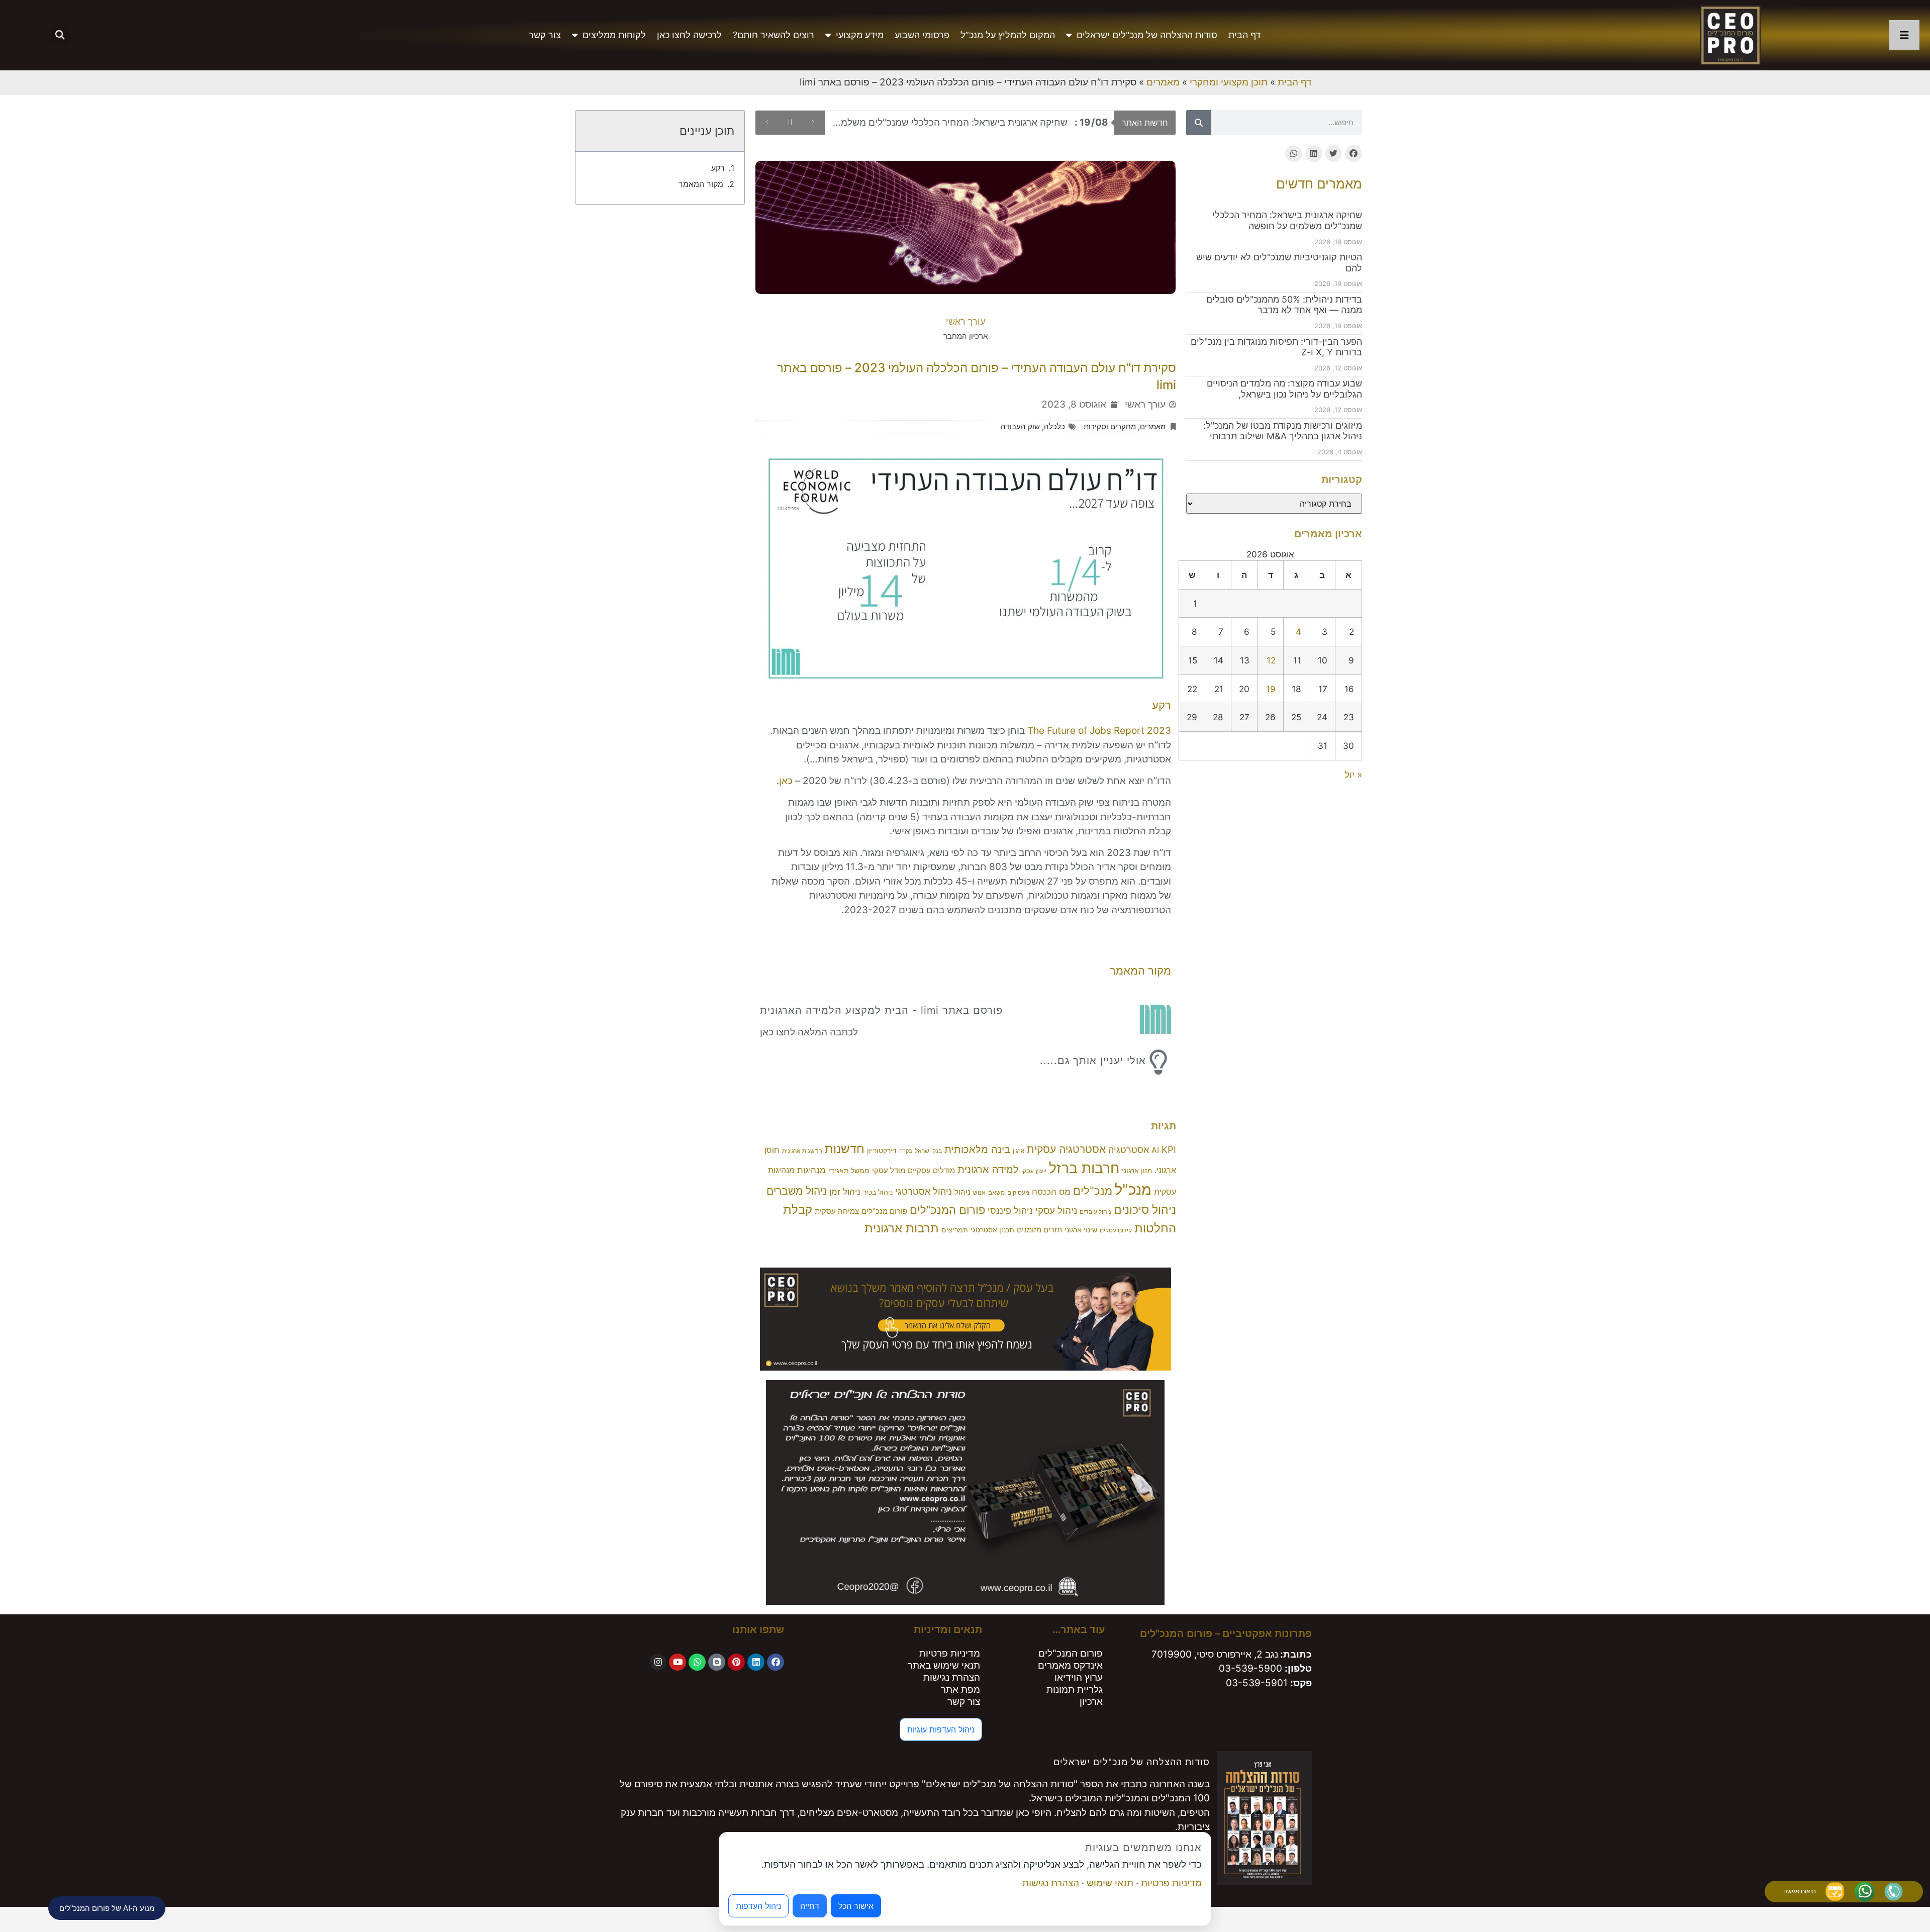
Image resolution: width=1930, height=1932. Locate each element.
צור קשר (545, 35)
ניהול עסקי (1056, 1211)
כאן (786, 781)
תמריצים (955, 1230)
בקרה (906, 1151)
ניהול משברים (797, 1191)
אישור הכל (856, 1906)
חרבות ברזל (1084, 1168)
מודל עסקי (889, 1171)
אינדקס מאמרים (1070, 1665)
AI (1155, 1150)
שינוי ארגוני (1081, 1230)
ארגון (1019, 1151)
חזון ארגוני (1137, 1171)
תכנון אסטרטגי (992, 1230)
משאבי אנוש (989, 1192)
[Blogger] (717, 1662)
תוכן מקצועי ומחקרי (1229, 82)
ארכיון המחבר (966, 336)
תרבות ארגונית (902, 1228)
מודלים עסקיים (931, 1171)
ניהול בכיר (878, 1192)
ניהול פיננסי (1010, 1210)
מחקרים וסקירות (1110, 426)
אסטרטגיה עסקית (1066, 1149)
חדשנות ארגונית (802, 1151)
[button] (60, 35)
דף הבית (1244, 35)
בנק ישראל (928, 1151)
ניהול (962, 1192)
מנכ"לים (1093, 1190)
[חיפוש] (1199, 123)
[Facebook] (776, 1662)
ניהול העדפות (758, 1906)
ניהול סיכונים (1145, 1210)
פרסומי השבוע (922, 35)
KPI (1169, 1149)
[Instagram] (658, 1662)
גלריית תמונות (1075, 1689)
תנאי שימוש (1110, 1883)
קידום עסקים (1116, 1230)
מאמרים (1163, 82)
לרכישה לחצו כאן (689, 35)
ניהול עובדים (1095, 1212)
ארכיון (1091, 1702)
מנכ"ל (1133, 1189)
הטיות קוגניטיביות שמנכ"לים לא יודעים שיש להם (991, 122)
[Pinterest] (736, 1662)
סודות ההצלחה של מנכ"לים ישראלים (1147, 35)
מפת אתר (960, 1689)
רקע (718, 168)
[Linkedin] (756, 1662)
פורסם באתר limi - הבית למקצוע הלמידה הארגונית (881, 1010)
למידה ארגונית (988, 1170)
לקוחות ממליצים (614, 35)
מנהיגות (811, 1170)
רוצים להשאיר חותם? (774, 35)
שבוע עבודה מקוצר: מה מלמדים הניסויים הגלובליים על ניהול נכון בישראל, (1284, 389)
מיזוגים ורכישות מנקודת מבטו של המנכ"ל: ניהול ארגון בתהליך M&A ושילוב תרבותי (1283, 431)
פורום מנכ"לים (884, 1211)
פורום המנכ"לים (947, 1210)
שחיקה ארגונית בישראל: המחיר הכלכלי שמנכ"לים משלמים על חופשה (1287, 220)
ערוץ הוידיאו (1079, 1677)
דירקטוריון (882, 1150)
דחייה (810, 1906)
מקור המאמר (701, 184)
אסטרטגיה (1129, 1150)
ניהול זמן (845, 1192)
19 (1271, 689)
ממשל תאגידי (849, 1171)
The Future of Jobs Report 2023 (1099, 731)
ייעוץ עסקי (1034, 1171)
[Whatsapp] (697, 1662)
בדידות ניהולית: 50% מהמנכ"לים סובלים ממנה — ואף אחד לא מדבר (1284, 305)
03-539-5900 (1250, 1668)
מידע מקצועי (860, 35)
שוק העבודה (1020, 426)
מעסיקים (1018, 1192)
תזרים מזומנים (1039, 1230)
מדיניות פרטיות (950, 1653)
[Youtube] (678, 1662)
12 (1271, 660)
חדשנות (845, 1149)
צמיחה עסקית (837, 1211)
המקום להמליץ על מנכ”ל (1008, 35)
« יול (1353, 775)
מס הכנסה (1051, 1192)
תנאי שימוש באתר (944, 1665)
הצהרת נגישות (952, 1677)
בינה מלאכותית (977, 1149)
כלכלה (1054, 426)
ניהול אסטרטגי (924, 1191)
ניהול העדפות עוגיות (941, 1729)
